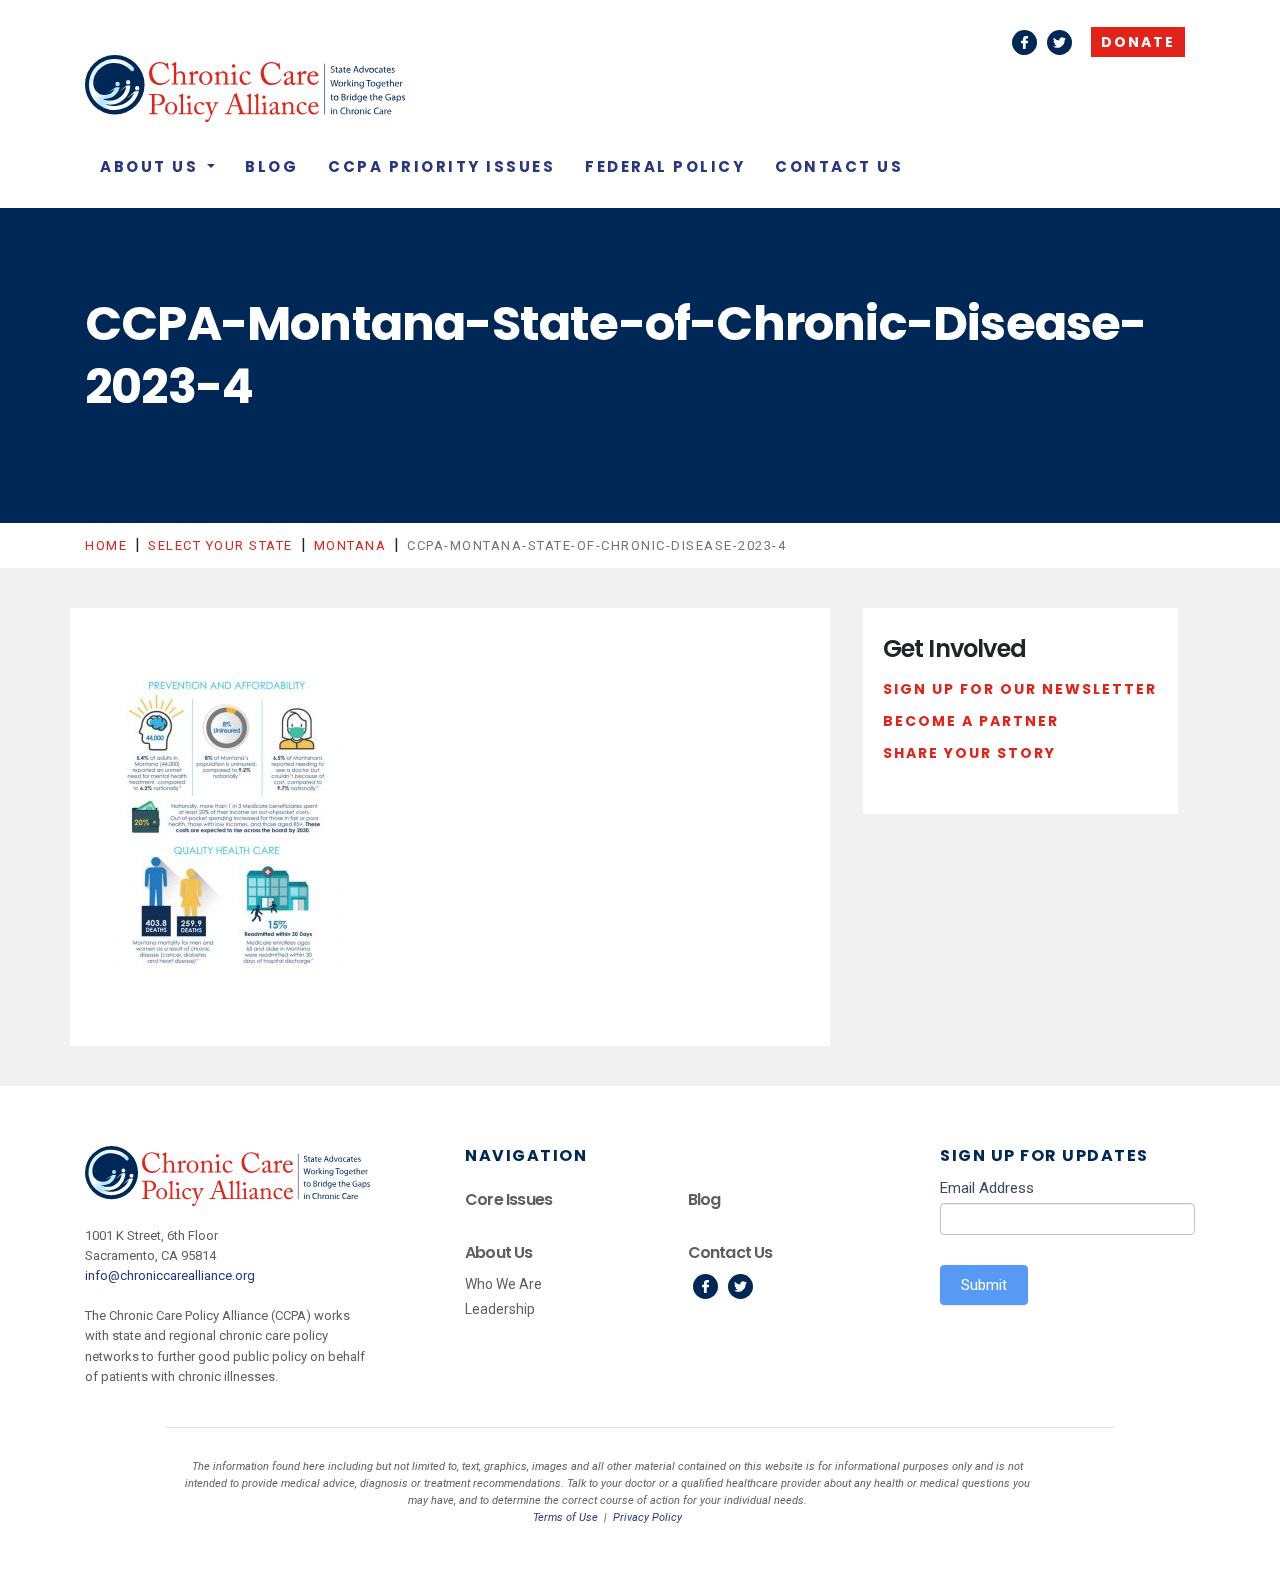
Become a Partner (971, 721)
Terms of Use (565, 1517)
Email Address (987, 1188)
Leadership (500, 1309)
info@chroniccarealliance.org (170, 1275)
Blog (271, 166)
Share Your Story (969, 753)
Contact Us (839, 166)
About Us (152, 166)
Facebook (1024, 42)
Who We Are (503, 1284)
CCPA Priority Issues (441, 166)
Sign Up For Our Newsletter (1020, 689)
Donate (1138, 42)
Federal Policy (665, 166)
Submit (984, 1285)
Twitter (1059, 42)
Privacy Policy (647, 1517)
